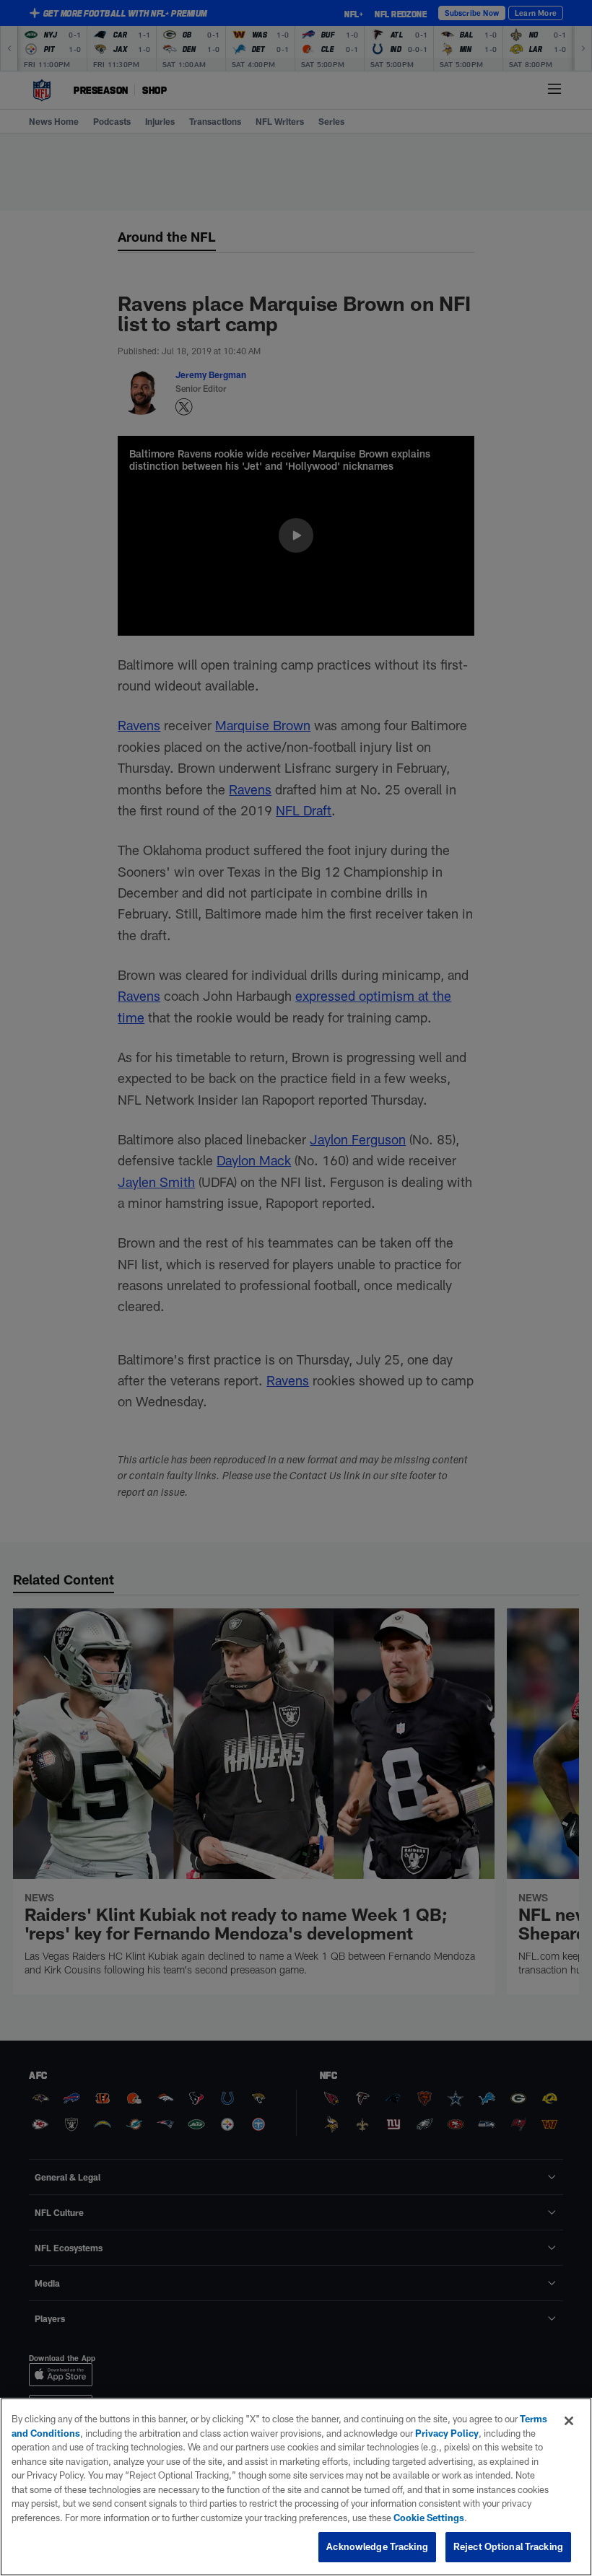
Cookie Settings (429, 2518)
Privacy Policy (447, 2433)
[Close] (569, 2421)
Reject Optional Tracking (508, 2546)
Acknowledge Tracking (377, 2546)
